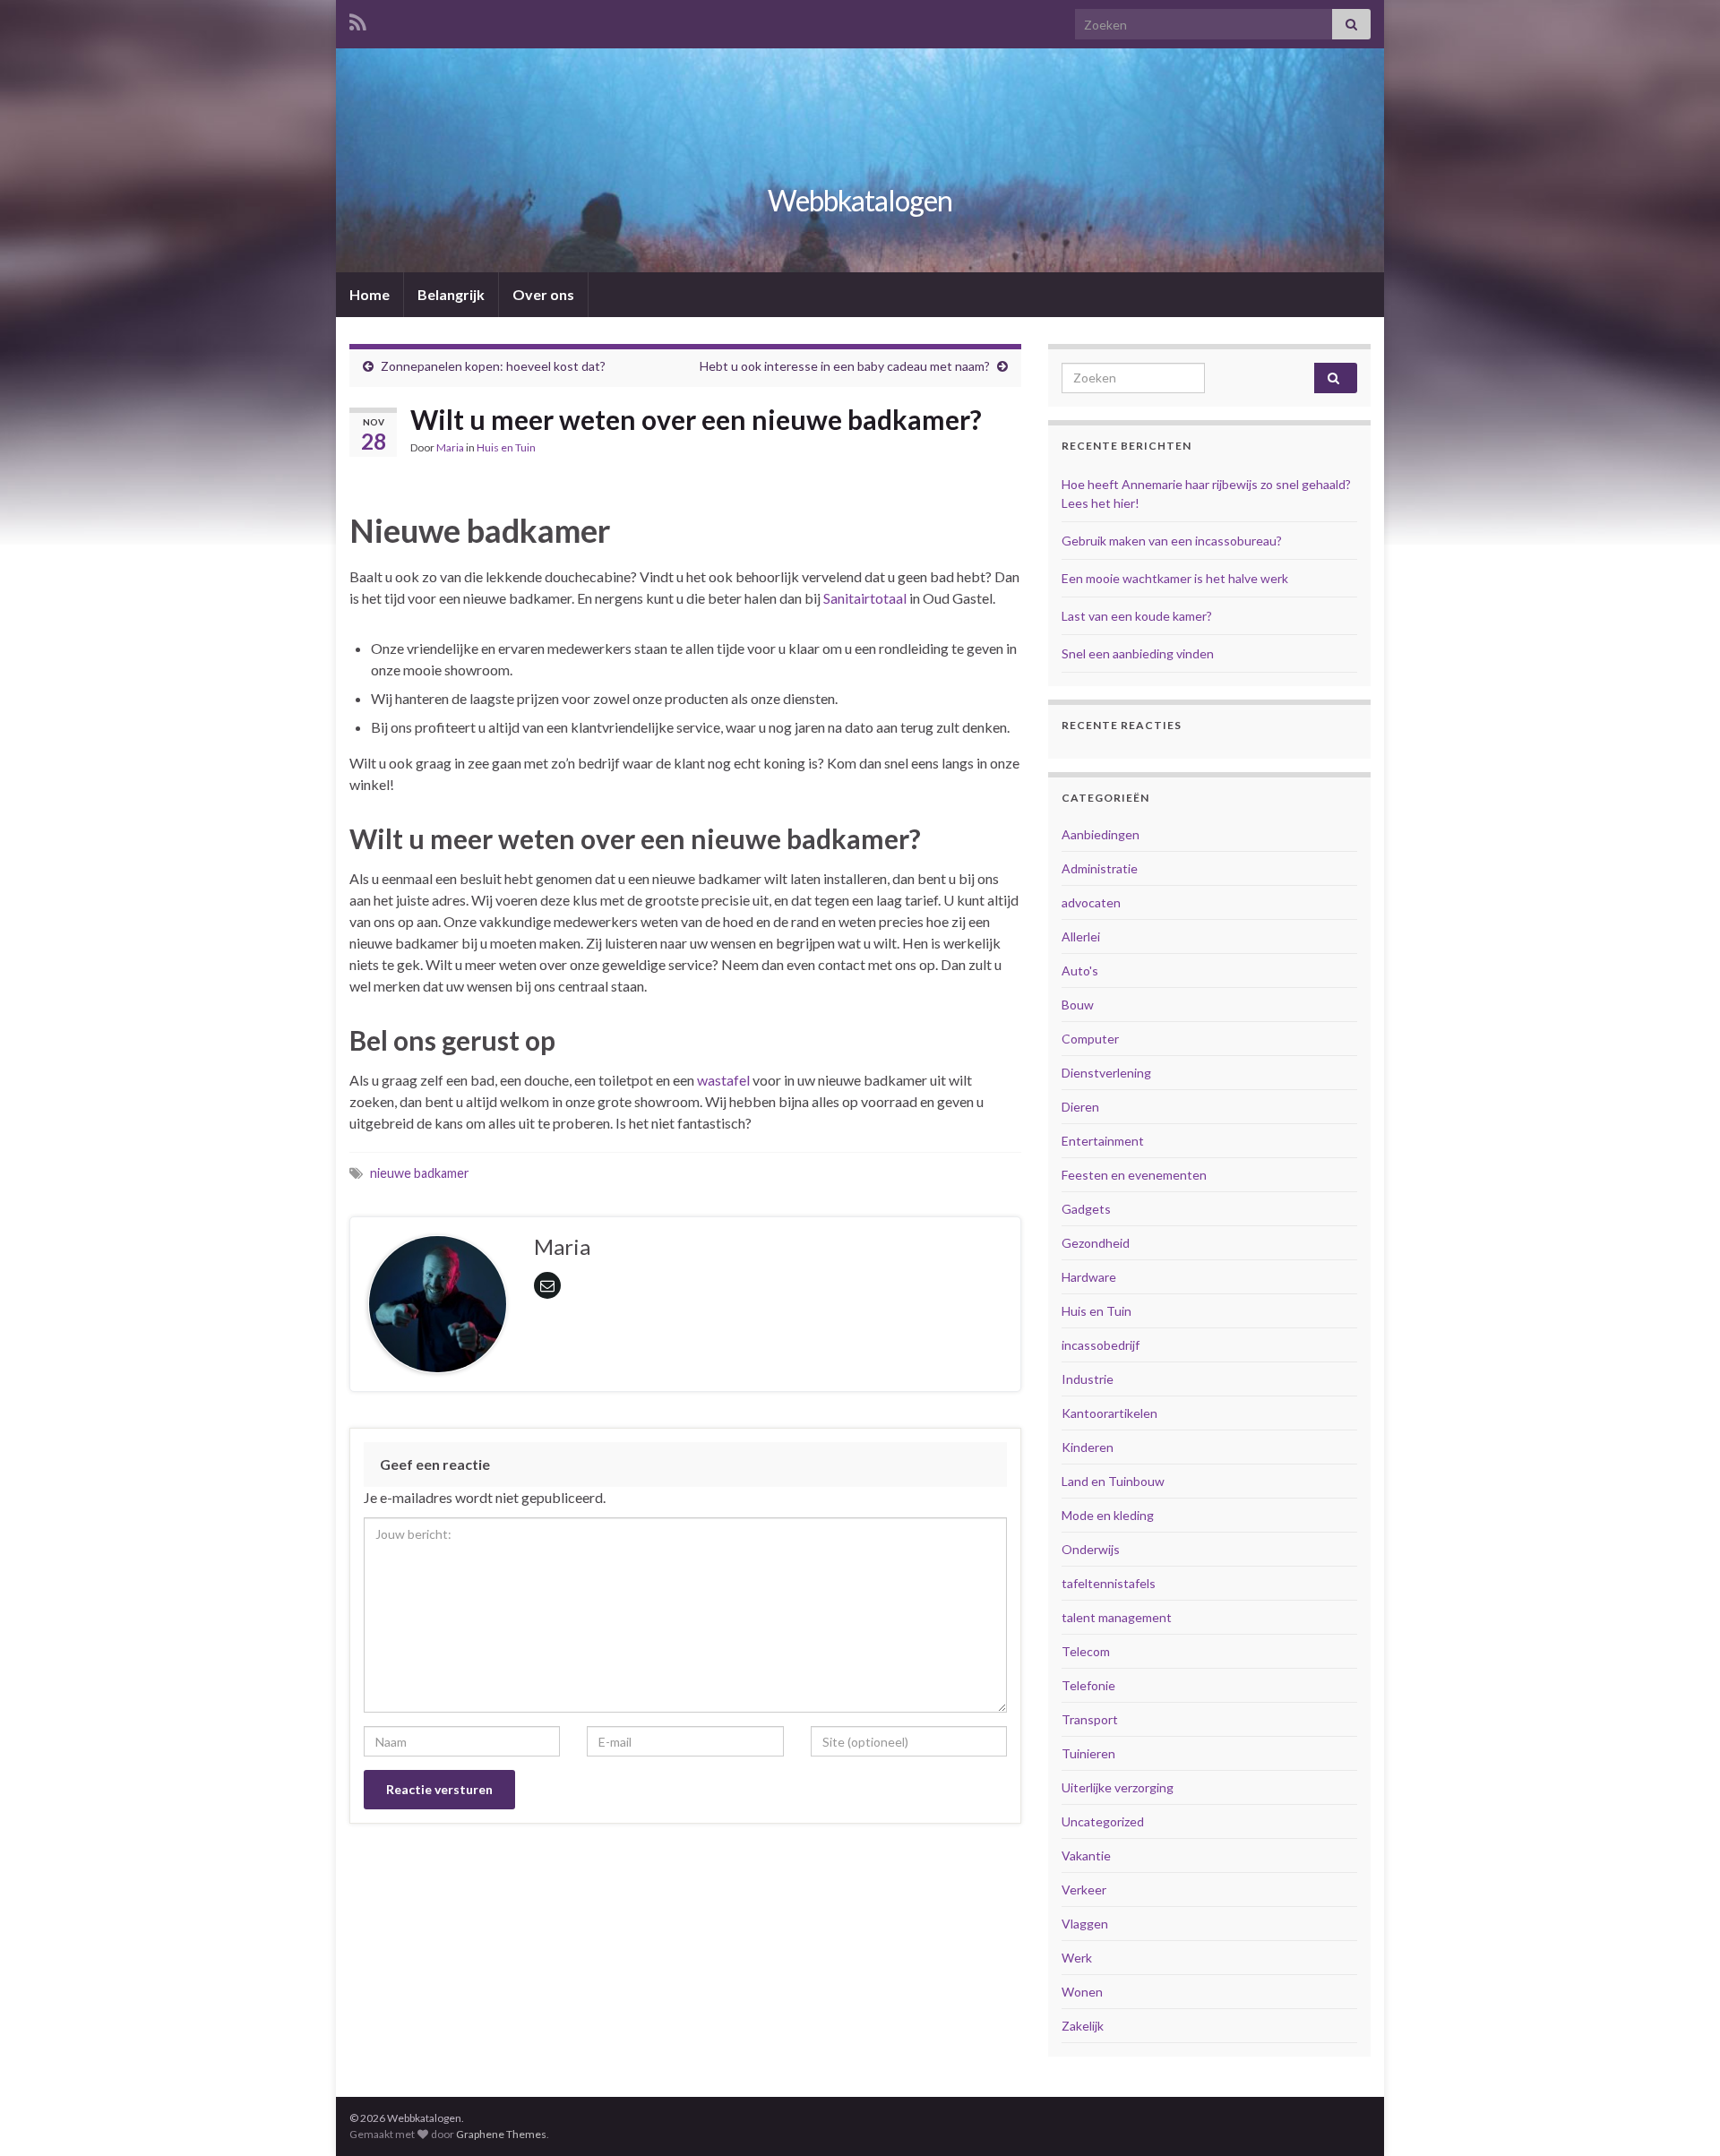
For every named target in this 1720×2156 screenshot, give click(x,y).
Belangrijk (451, 294)
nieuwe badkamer (420, 1173)
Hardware (1089, 1277)
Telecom (1086, 1651)
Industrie (1088, 1379)
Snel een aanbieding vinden (1138, 653)
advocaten (1091, 902)
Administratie (1100, 868)
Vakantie (1086, 1855)
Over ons (543, 294)
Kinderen (1088, 1447)
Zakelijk (1083, 2026)
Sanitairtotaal (865, 598)
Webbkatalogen (860, 200)
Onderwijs (1091, 1549)
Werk (1077, 1958)
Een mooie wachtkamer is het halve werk (1175, 578)
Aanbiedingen (1101, 834)
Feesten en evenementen (1134, 1175)
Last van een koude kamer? (1137, 616)
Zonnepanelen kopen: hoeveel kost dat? (493, 366)
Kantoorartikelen (1109, 1413)
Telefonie (1088, 1685)
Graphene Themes (501, 2134)
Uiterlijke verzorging (1118, 1787)
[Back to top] (1680, 2116)
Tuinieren (1088, 1753)
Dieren (1080, 1107)
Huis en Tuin (506, 447)
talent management (1117, 1617)
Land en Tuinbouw (1113, 1481)
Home (370, 294)
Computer (1090, 1039)
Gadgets (1086, 1209)
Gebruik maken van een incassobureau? (1172, 541)
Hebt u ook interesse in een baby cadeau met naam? (845, 366)
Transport (1090, 1719)
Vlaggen (1085, 1924)
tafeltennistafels (1109, 1583)
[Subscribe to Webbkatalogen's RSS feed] (358, 19)
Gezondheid (1096, 1243)
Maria (450, 447)
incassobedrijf (1101, 1345)
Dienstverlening (1106, 1073)
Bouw (1078, 1005)
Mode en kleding (1108, 1515)
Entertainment (1103, 1141)
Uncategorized (1103, 1821)
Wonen (1082, 1992)
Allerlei (1081, 936)
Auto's (1080, 971)
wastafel (723, 1080)
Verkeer (1084, 1890)
